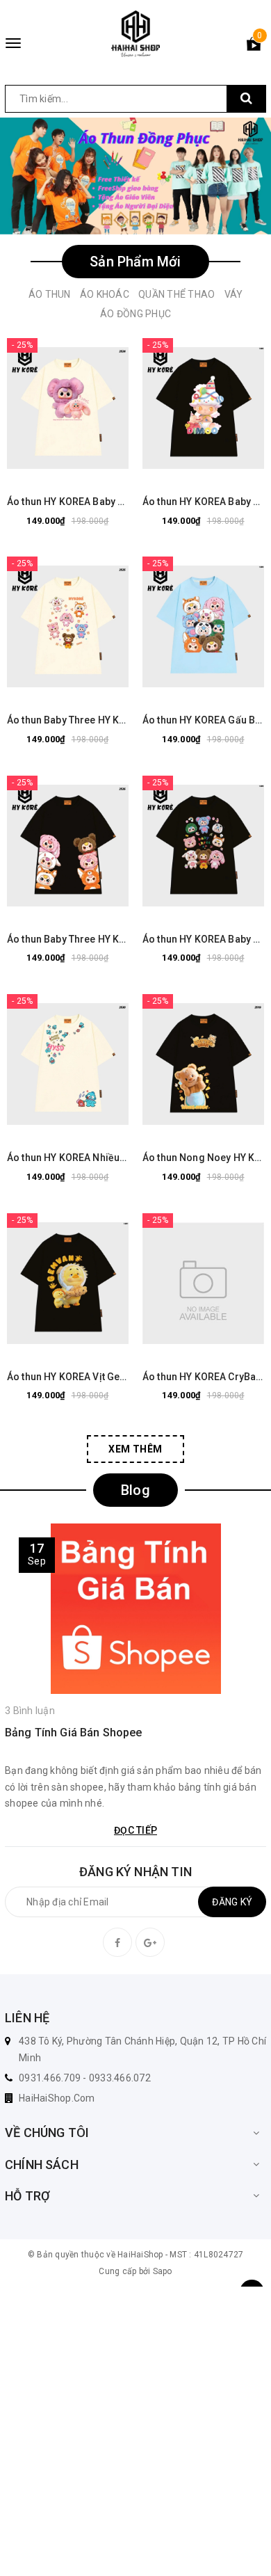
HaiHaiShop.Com (57, 2098)
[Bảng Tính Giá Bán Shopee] (135, 1609)
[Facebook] (117, 1942)
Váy (234, 294)
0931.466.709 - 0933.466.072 (85, 2078)
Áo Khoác (105, 294)
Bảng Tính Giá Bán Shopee (74, 1733)
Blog (135, 1490)
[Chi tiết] (33, 408)
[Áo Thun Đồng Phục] (135, 176)
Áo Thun (50, 294)
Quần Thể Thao (176, 294)
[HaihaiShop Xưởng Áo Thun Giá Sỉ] (135, 34)
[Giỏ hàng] (254, 47)
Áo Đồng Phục (135, 314)
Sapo (163, 2271)
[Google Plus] (150, 1942)
